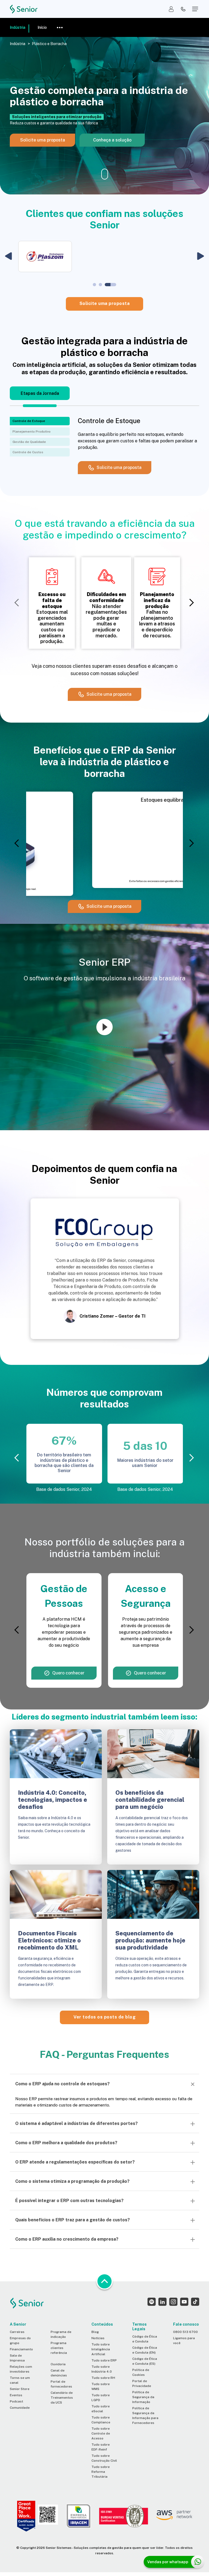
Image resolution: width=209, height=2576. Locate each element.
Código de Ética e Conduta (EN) (145, 2350)
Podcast (16, 2401)
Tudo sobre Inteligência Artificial (101, 2349)
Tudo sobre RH (103, 2378)
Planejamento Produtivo (32, 432)
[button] (8, 256)
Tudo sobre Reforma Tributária (101, 2472)
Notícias (98, 2338)
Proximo (191, 603)
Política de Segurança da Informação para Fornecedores (145, 2416)
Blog (95, 2332)
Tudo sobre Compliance (101, 2420)
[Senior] (24, 9)
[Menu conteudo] (60, 27)
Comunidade (20, 2408)
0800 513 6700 (185, 2332)
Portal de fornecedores (61, 2384)
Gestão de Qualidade (29, 442)
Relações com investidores (21, 2369)
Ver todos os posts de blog (104, 2017)
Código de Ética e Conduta (145, 2339)
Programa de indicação (61, 2334)
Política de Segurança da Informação (143, 2397)
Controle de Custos (28, 452)
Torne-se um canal (20, 2380)
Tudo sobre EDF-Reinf (101, 2447)
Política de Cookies (141, 2372)
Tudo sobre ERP (104, 2360)
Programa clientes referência (59, 2348)
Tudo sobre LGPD (101, 2398)
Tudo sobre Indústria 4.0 (102, 2369)
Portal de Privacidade (142, 2383)
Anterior (18, 603)
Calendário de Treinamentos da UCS (62, 2398)
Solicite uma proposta (105, 303)
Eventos (16, 2395)
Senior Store (20, 2389)
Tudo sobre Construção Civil (104, 2458)
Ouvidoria (58, 2364)
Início (42, 27)
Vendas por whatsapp (168, 2562)
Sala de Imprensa (17, 2358)
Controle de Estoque (29, 421)
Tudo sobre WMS (101, 2386)
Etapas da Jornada (40, 393)
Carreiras (17, 2332)
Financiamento (21, 2349)
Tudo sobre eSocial (101, 2409)
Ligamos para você (184, 2341)
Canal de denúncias (59, 2373)
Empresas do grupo (20, 2341)
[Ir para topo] (104, 2281)
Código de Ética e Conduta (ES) (145, 2361)
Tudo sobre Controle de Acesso (101, 2433)
